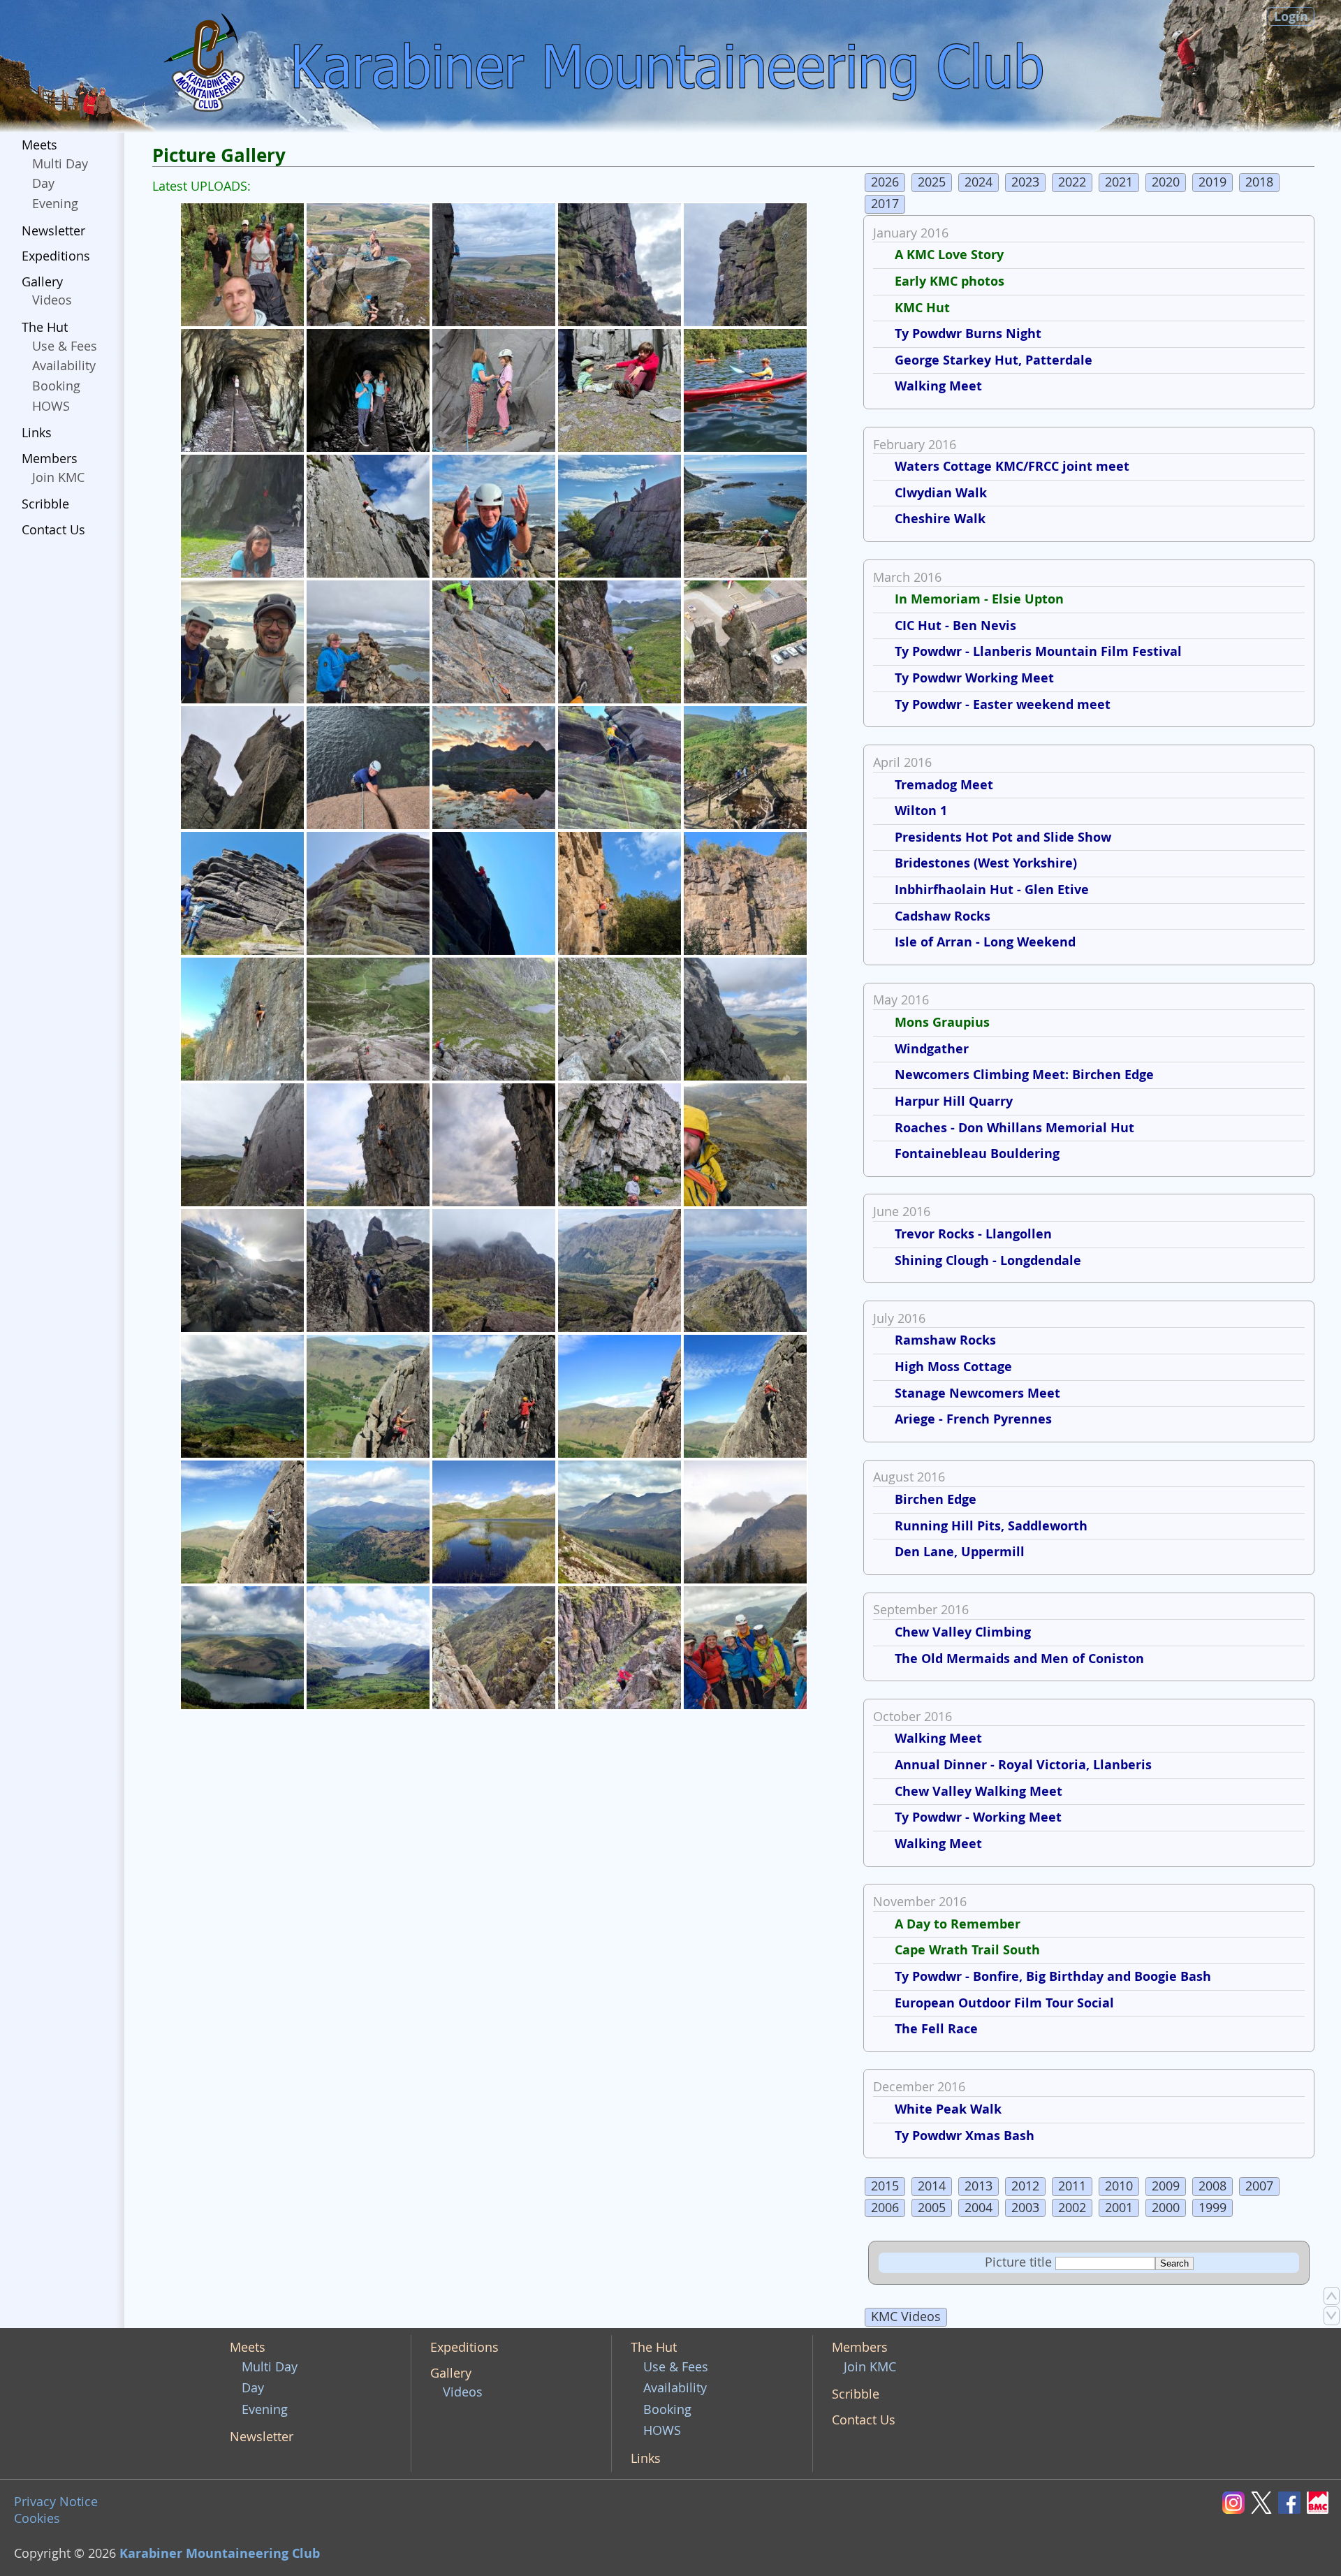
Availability (64, 366)
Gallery (42, 282)
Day (43, 183)
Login (1291, 16)
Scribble (45, 504)
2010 (1119, 2186)
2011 (1072, 2186)
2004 (979, 2208)
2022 (1072, 182)
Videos (52, 300)
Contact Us (53, 530)
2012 (1025, 2186)
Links (37, 433)
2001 (1119, 2208)
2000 (1166, 2208)
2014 (932, 2186)
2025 (932, 182)
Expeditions (56, 256)
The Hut (45, 327)
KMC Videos (906, 2317)
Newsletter (53, 231)
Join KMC (58, 477)
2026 (885, 182)
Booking (56, 386)
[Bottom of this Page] (1332, 2315)
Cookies (37, 2518)
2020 (1166, 182)
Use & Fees (65, 346)
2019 (1212, 182)
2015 (885, 2186)
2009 (1166, 2186)
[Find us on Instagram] (1236, 2502)
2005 (932, 2208)
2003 (1025, 2208)
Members (50, 459)
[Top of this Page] (1332, 2296)
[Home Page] (207, 66)
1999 (1212, 2208)
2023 (1025, 182)
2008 (1212, 2186)
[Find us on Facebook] (1292, 2502)
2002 (1072, 2208)
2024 (979, 182)
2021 (1119, 182)
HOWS (51, 406)
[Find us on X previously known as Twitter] (1265, 2502)
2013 (979, 2186)
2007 (1259, 2186)
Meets (39, 145)
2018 (1259, 182)
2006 (885, 2208)
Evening (55, 204)
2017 (885, 204)
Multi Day (60, 164)
